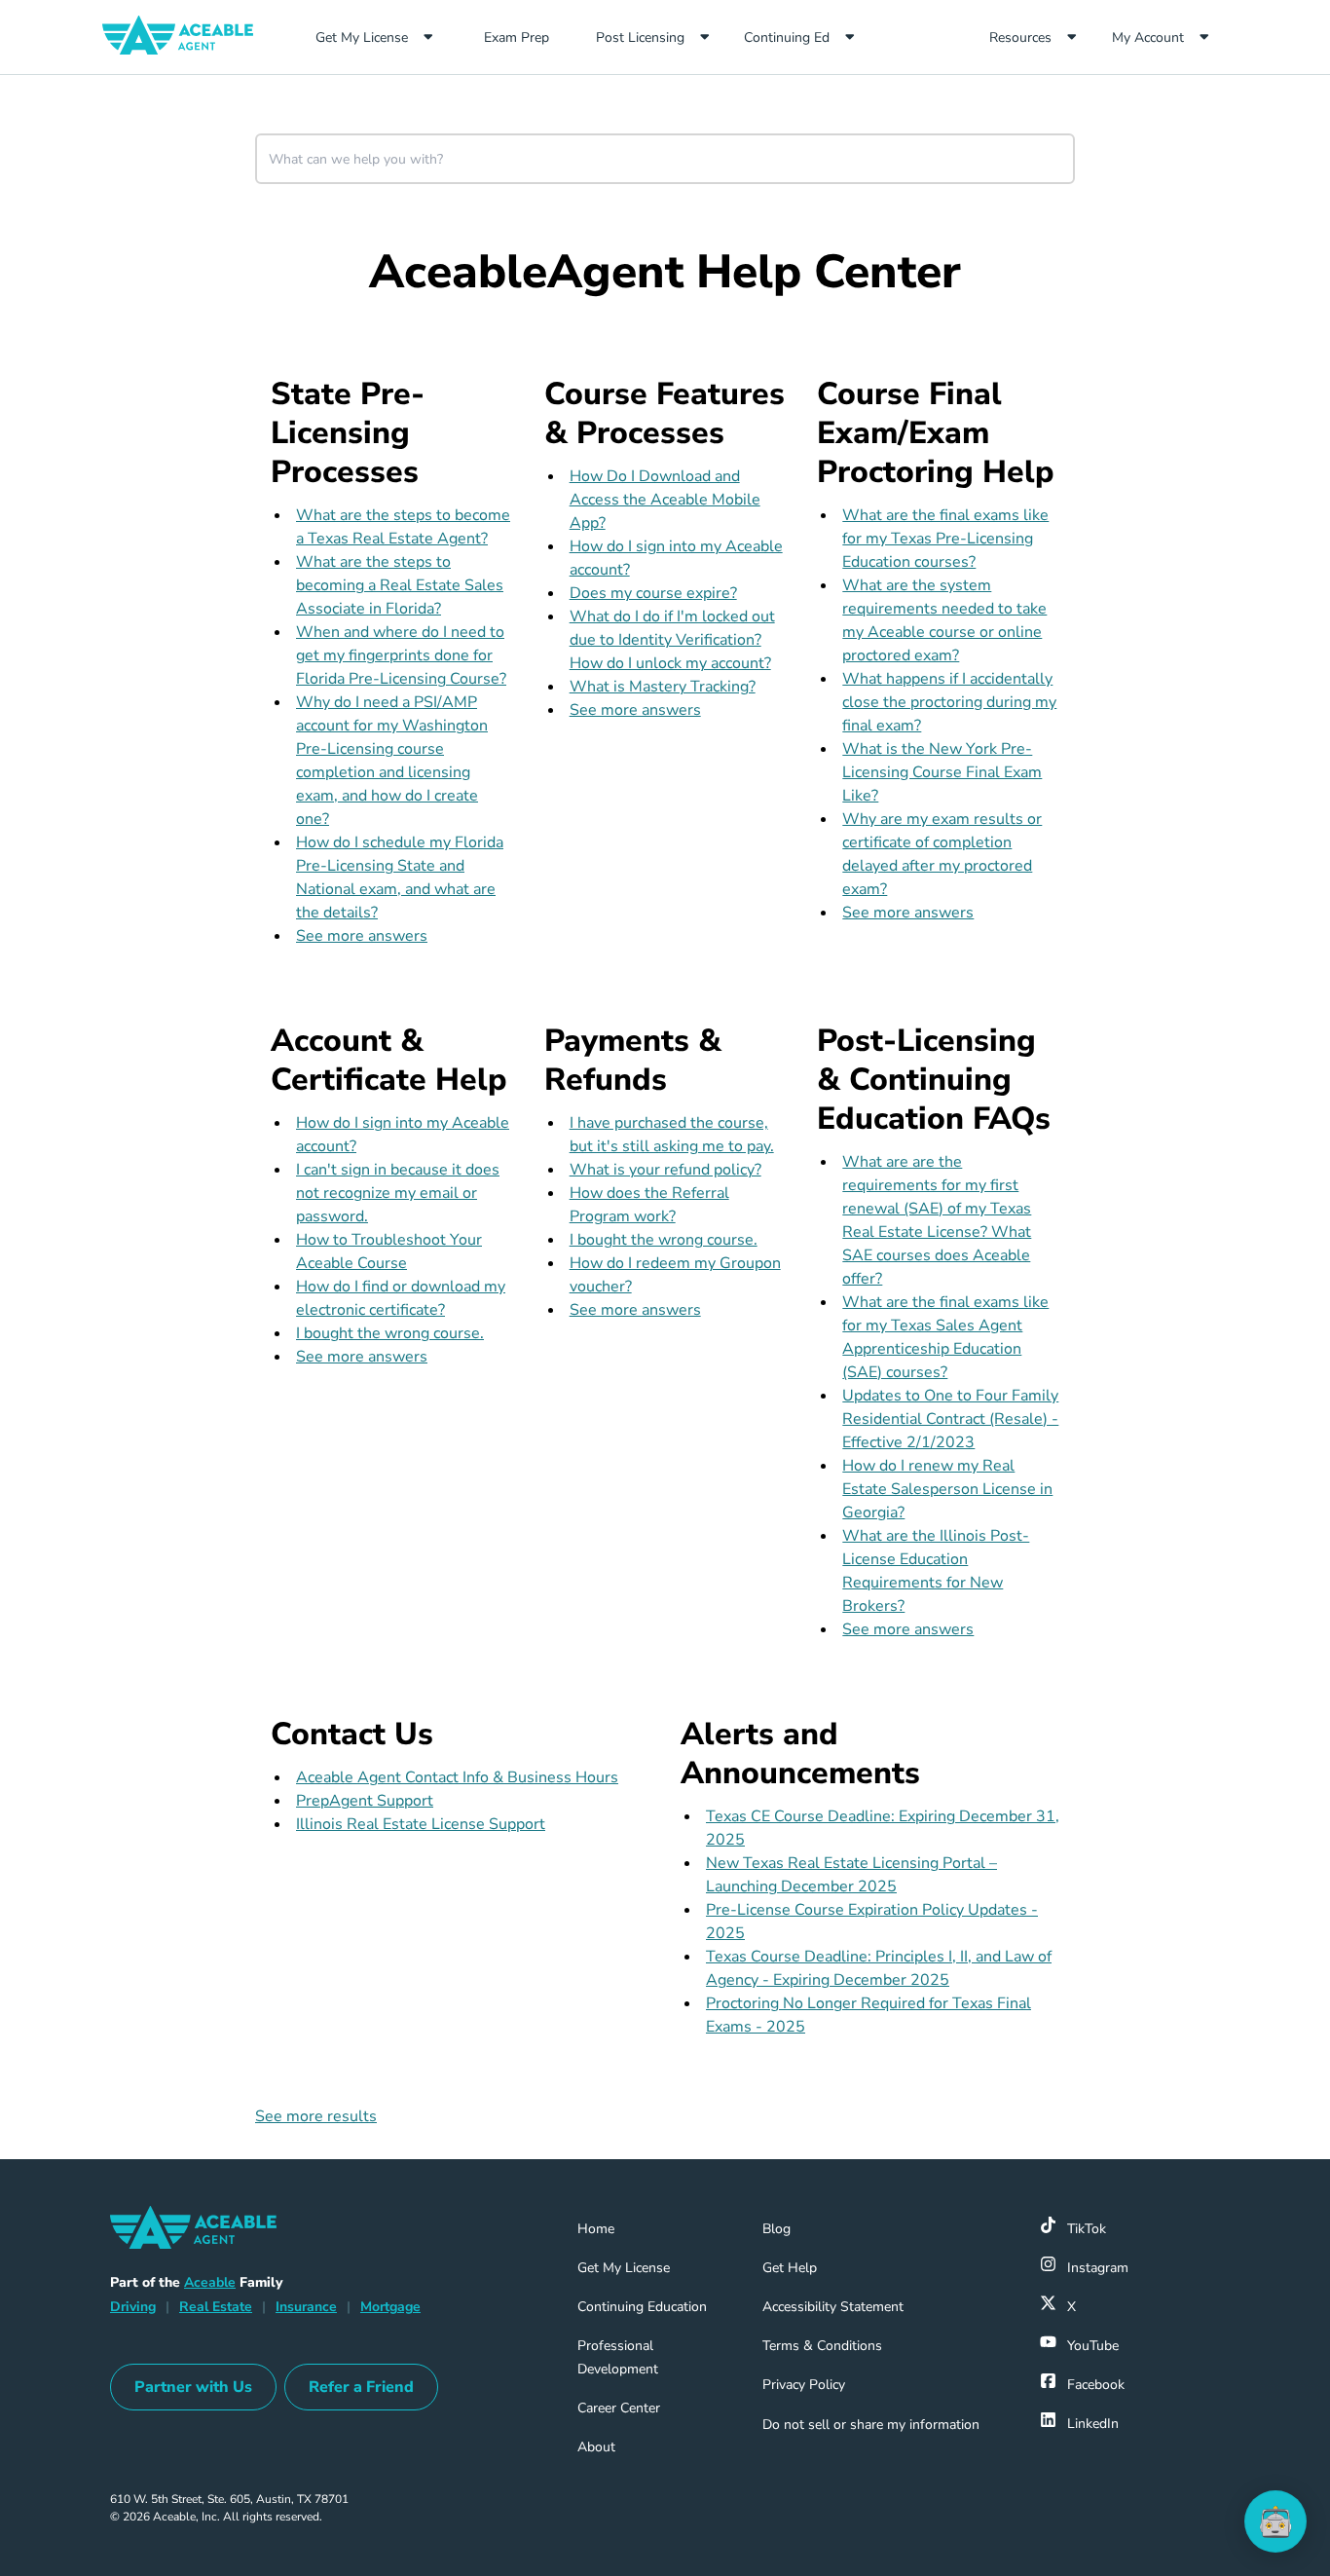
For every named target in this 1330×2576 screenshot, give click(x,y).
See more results (316, 2116)
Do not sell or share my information (871, 2425)
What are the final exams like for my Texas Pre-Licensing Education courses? (945, 539)
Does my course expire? (653, 593)
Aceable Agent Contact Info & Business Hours (457, 1777)
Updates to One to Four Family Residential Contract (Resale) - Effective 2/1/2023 (950, 1419)
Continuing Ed (787, 37)
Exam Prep (532, 37)
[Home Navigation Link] (185, 37)
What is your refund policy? (665, 1170)
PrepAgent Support (365, 1801)
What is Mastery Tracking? (663, 687)
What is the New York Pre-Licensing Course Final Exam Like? (942, 772)
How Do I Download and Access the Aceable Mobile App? (665, 500)
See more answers (362, 936)
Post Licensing (640, 37)
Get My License (362, 37)
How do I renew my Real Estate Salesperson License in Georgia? (947, 1489)
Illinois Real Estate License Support (421, 1824)
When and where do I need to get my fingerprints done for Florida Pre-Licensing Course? (401, 655)
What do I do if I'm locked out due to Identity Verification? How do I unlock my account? (672, 640)
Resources (1020, 37)
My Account (1148, 37)
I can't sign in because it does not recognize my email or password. (398, 1193)
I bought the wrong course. (390, 1333)
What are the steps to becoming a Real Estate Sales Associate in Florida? (400, 585)
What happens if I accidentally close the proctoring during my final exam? (949, 702)
